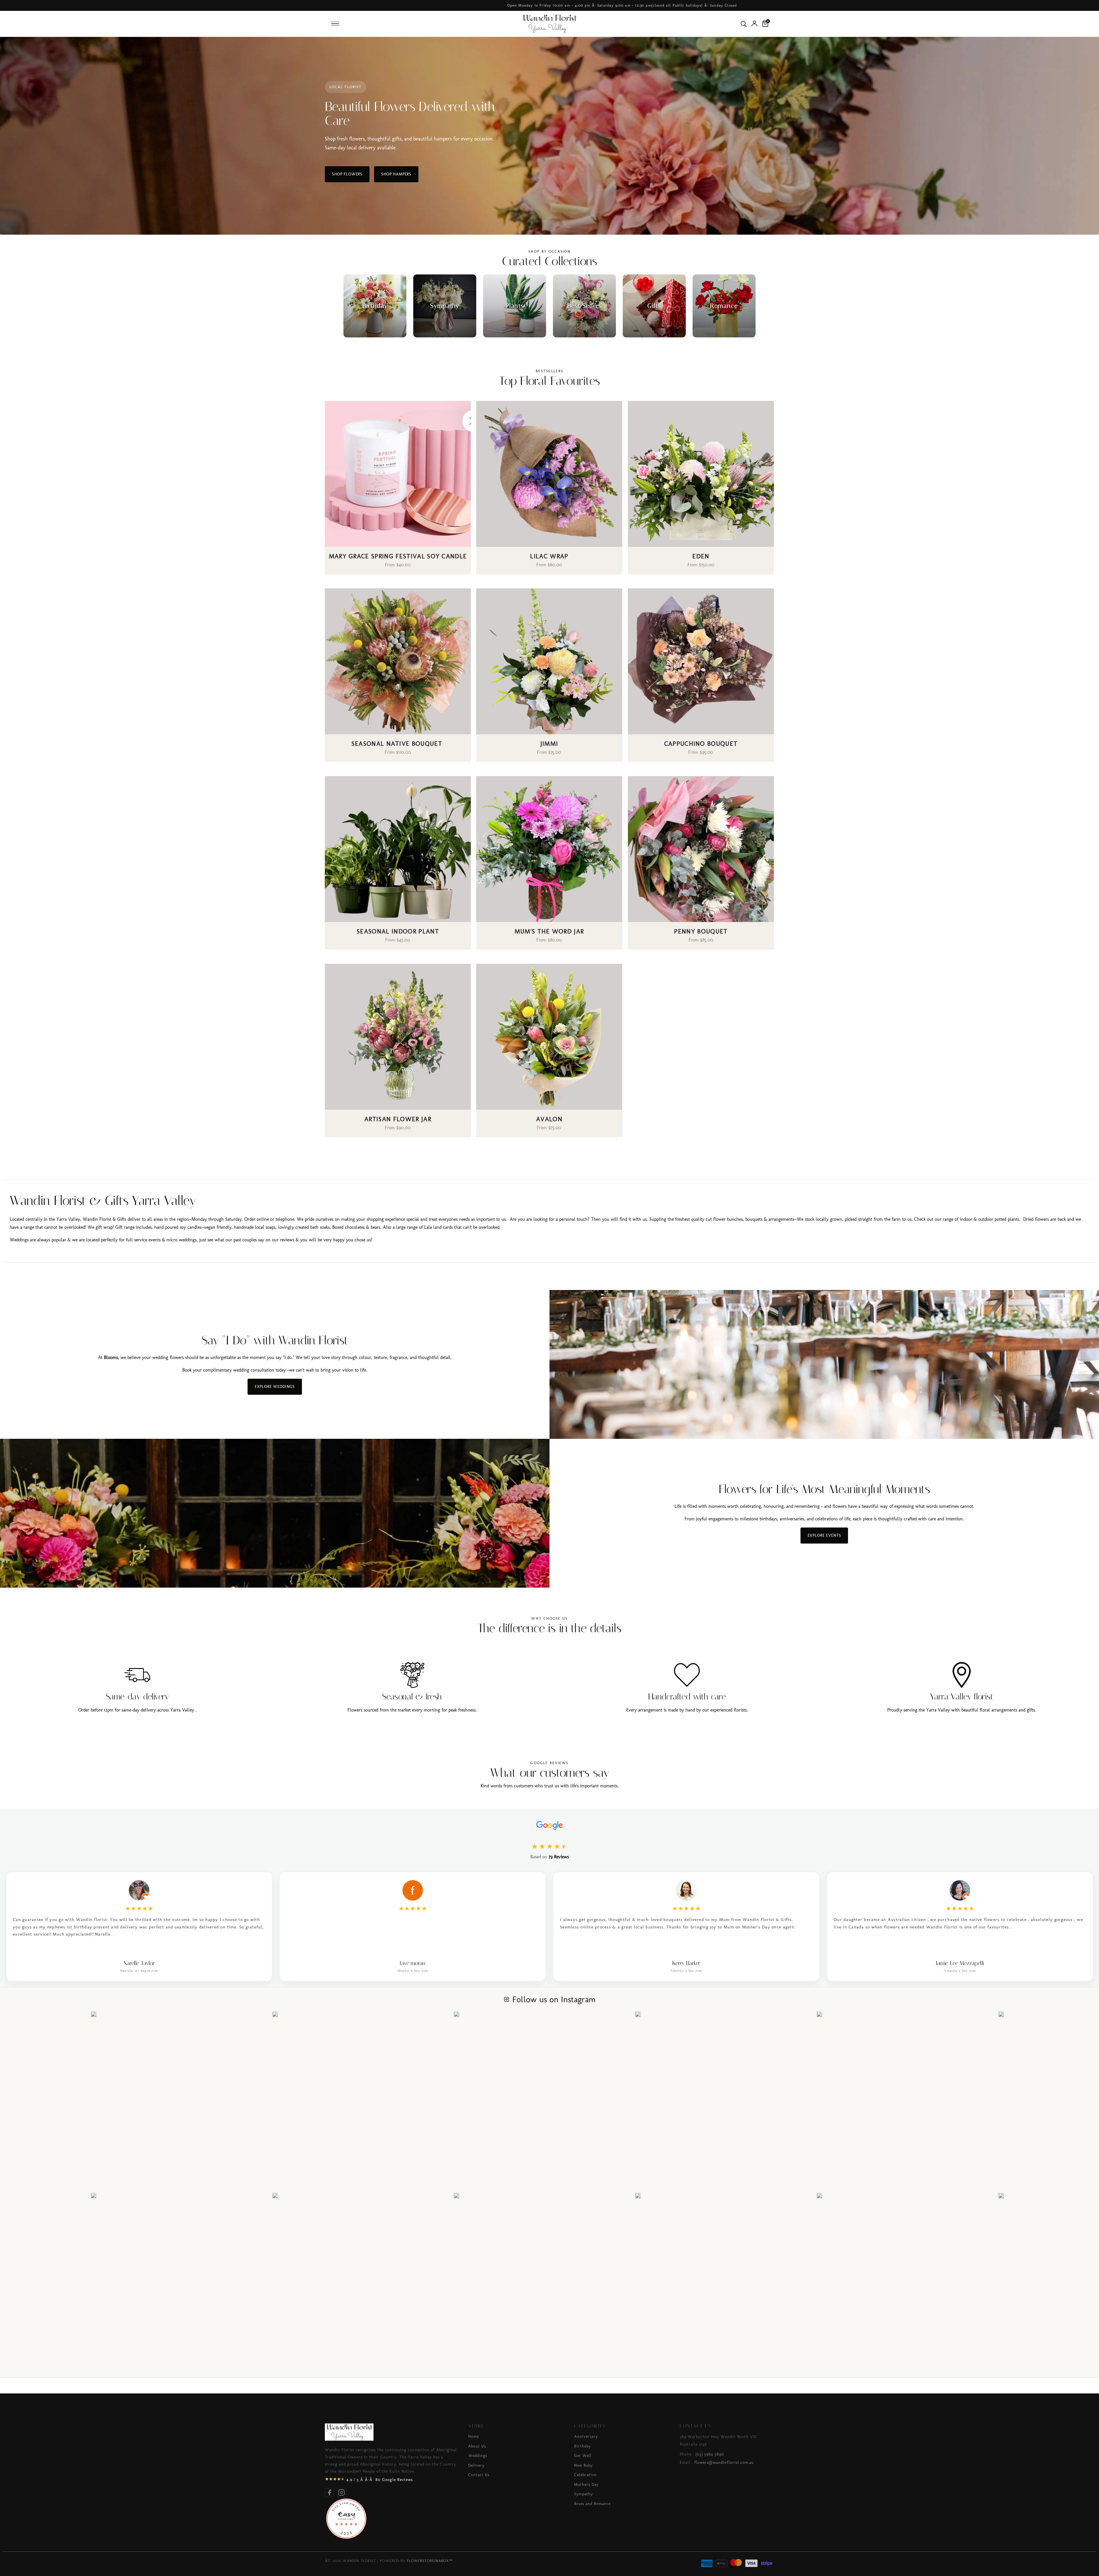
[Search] (744, 24)
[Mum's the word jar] (549, 849)
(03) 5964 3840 (710, 2454)
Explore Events (824, 1535)
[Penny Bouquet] (701, 849)
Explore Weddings (275, 1387)
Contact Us (479, 2475)
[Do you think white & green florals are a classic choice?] (819, 2196)
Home (474, 2436)
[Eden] (701, 474)
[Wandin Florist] (549, 24)
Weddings (478, 2456)
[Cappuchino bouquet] (701, 661)
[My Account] (754, 23)
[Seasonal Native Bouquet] (398, 661)
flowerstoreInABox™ (430, 2561)
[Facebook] (329, 2492)
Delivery (476, 2465)
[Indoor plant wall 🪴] (456, 2196)
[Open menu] (335, 24)
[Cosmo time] (819, 2014)
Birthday (583, 2446)
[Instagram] (341, 2492)
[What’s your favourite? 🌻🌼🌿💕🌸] (275, 2196)
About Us (477, 2446)
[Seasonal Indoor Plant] (398, 849)
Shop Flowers (347, 174)
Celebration (585, 2475)
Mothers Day (586, 2485)
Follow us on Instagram (554, 1999)
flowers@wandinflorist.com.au (724, 2463)
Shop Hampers (396, 174)
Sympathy (584, 2494)
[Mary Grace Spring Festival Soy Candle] (398, 474)
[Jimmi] (549, 661)
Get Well (583, 2456)
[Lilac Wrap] (549, 474)
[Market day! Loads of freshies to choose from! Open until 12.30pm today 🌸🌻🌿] (638, 2196)
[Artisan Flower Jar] (398, 1037)
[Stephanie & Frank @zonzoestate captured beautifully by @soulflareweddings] (94, 2014)
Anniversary (586, 2436)
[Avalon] (549, 1037)
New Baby (583, 2465)
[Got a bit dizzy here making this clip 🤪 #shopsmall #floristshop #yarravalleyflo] (638, 2014)
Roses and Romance (592, 2504)
